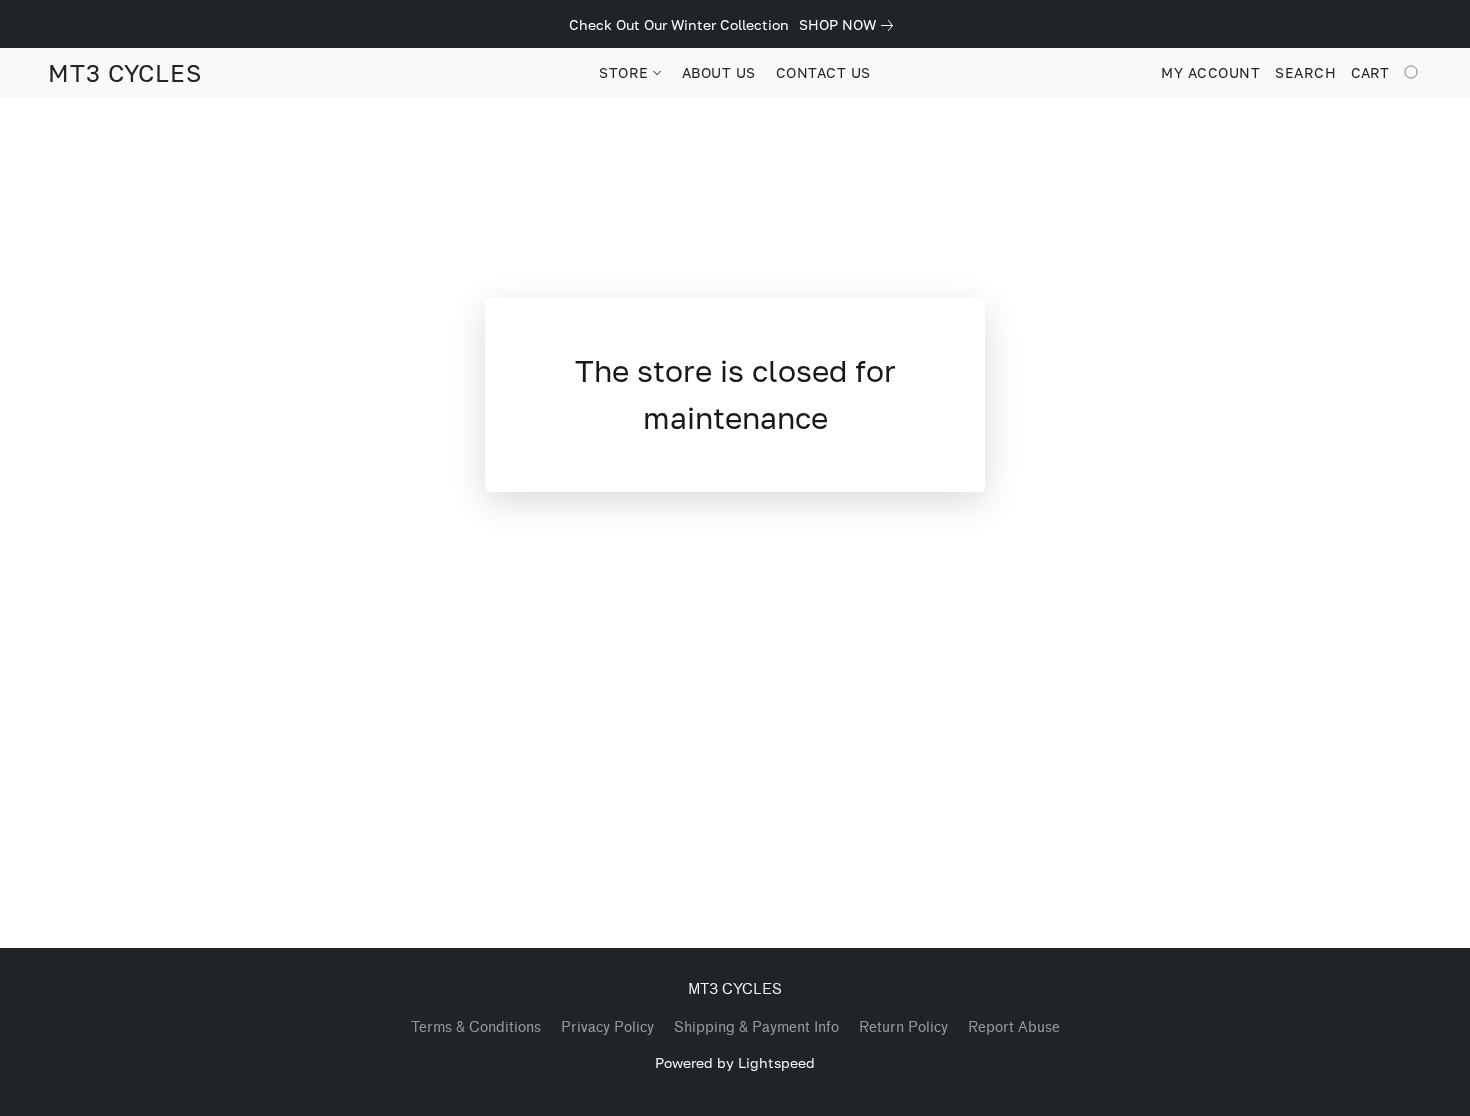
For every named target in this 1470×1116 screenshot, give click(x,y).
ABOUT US (719, 72)
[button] (125, 73)
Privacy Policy (607, 1027)
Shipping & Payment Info (756, 1027)
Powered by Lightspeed (735, 1062)
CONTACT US (823, 72)
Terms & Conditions (476, 1027)
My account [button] (1210, 72)
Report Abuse (1014, 1027)
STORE (626, 72)
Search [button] (1305, 72)
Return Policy (903, 1027)
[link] (850, 25)
